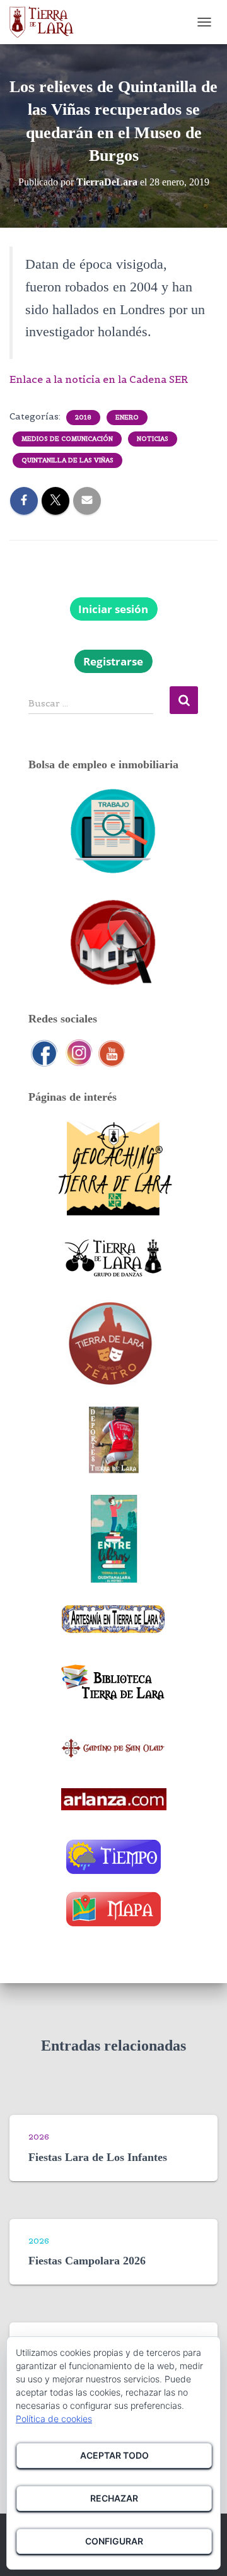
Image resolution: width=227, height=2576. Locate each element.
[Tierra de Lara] (46, 22)
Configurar (114, 2541)
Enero (127, 417)
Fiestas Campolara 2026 (87, 2261)
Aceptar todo (114, 2455)
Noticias (153, 439)
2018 (83, 417)
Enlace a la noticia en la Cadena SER (99, 379)
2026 (39, 2137)
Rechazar (114, 2498)
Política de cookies (54, 2419)
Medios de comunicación (67, 439)
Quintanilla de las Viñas (67, 460)
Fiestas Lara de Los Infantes (98, 2157)
